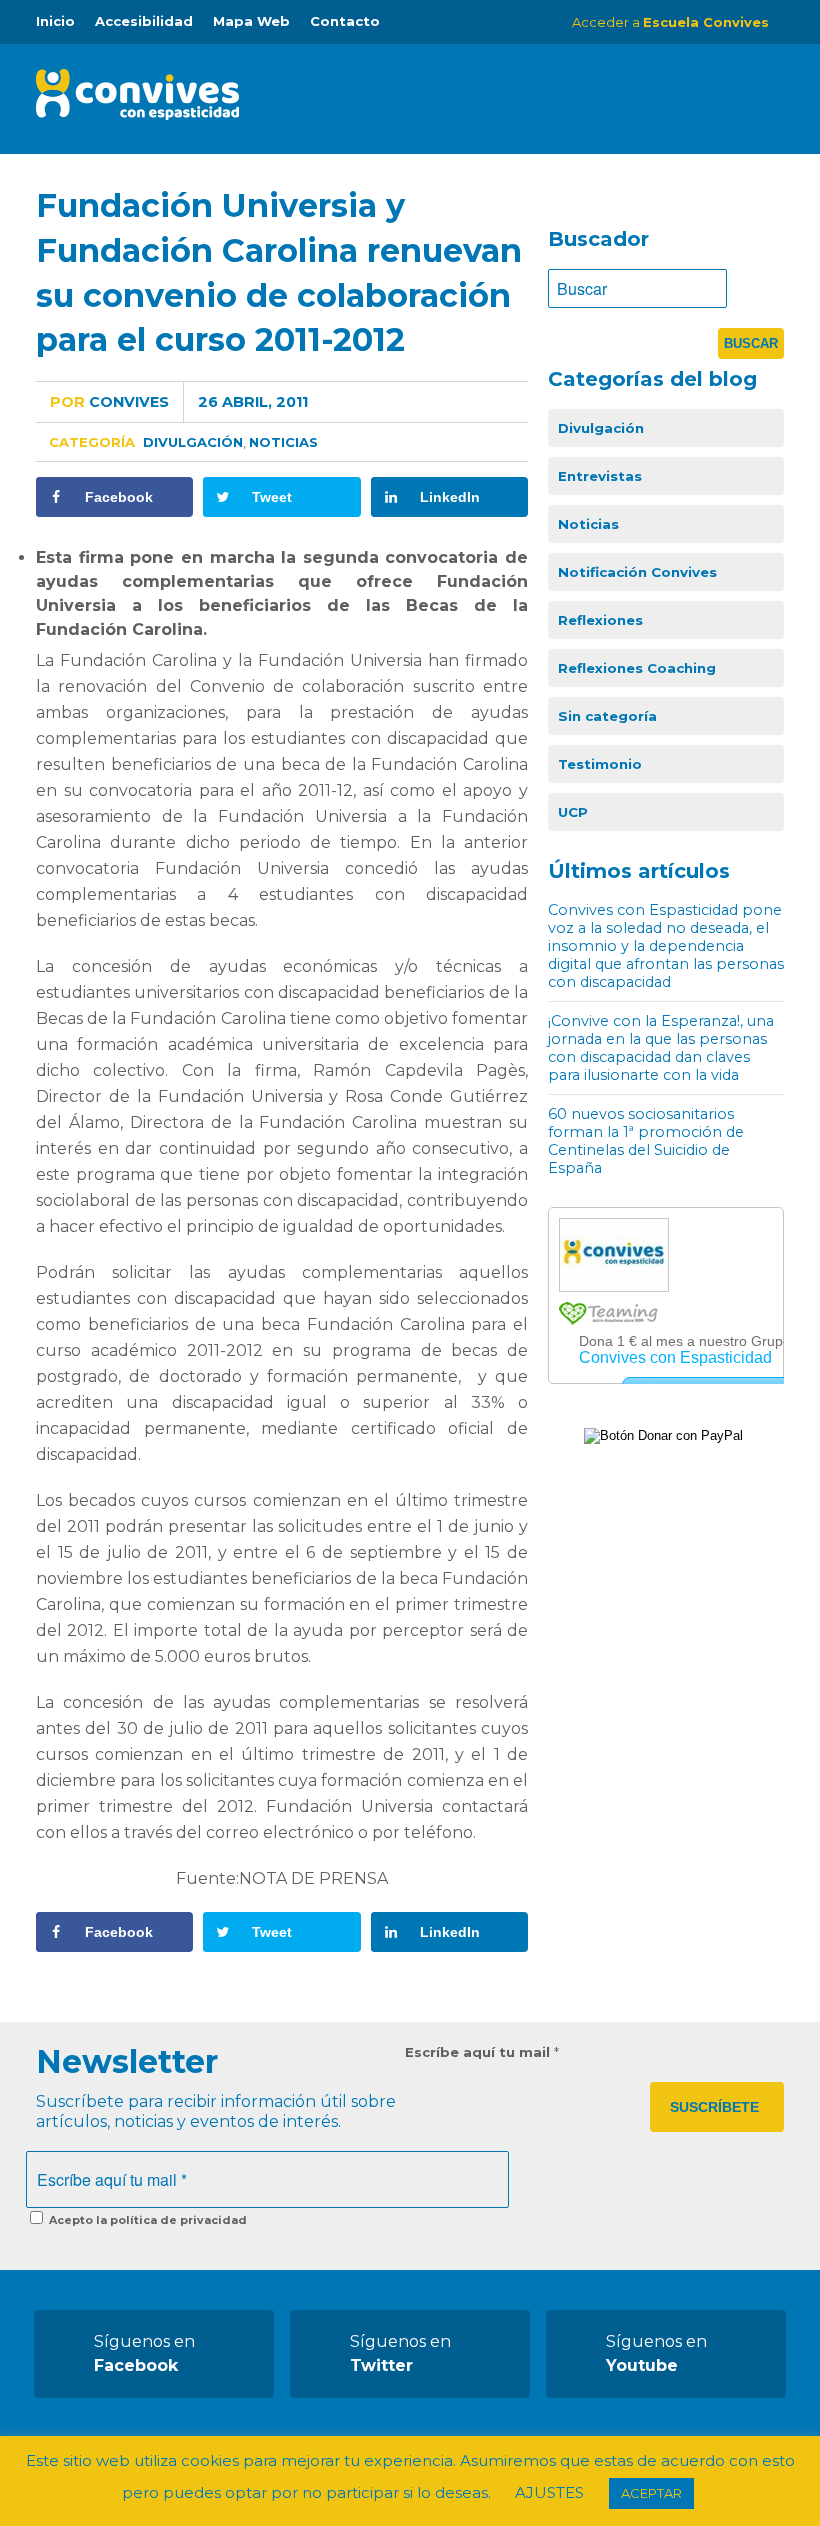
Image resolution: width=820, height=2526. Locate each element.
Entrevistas (600, 476)
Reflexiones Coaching (637, 668)
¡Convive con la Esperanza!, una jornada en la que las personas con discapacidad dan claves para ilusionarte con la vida (661, 1048)
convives (109, 402)
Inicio (55, 21)
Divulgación (193, 442)
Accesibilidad (144, 21)
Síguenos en (144, 2353)
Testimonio (600, 764)
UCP (573, 812)
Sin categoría (607, 716)
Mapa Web (251, 21)
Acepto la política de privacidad (146, 2220)
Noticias (283, 442)
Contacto (345, 21)
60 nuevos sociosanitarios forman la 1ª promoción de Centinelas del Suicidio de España (646, 1141)
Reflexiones (600, 620)
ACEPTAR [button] (651, 2493)
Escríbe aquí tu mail (482, 2052)
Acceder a (670, 22)
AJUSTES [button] (549, 2492)
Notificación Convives (637, 572)
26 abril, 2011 (253, 402)
